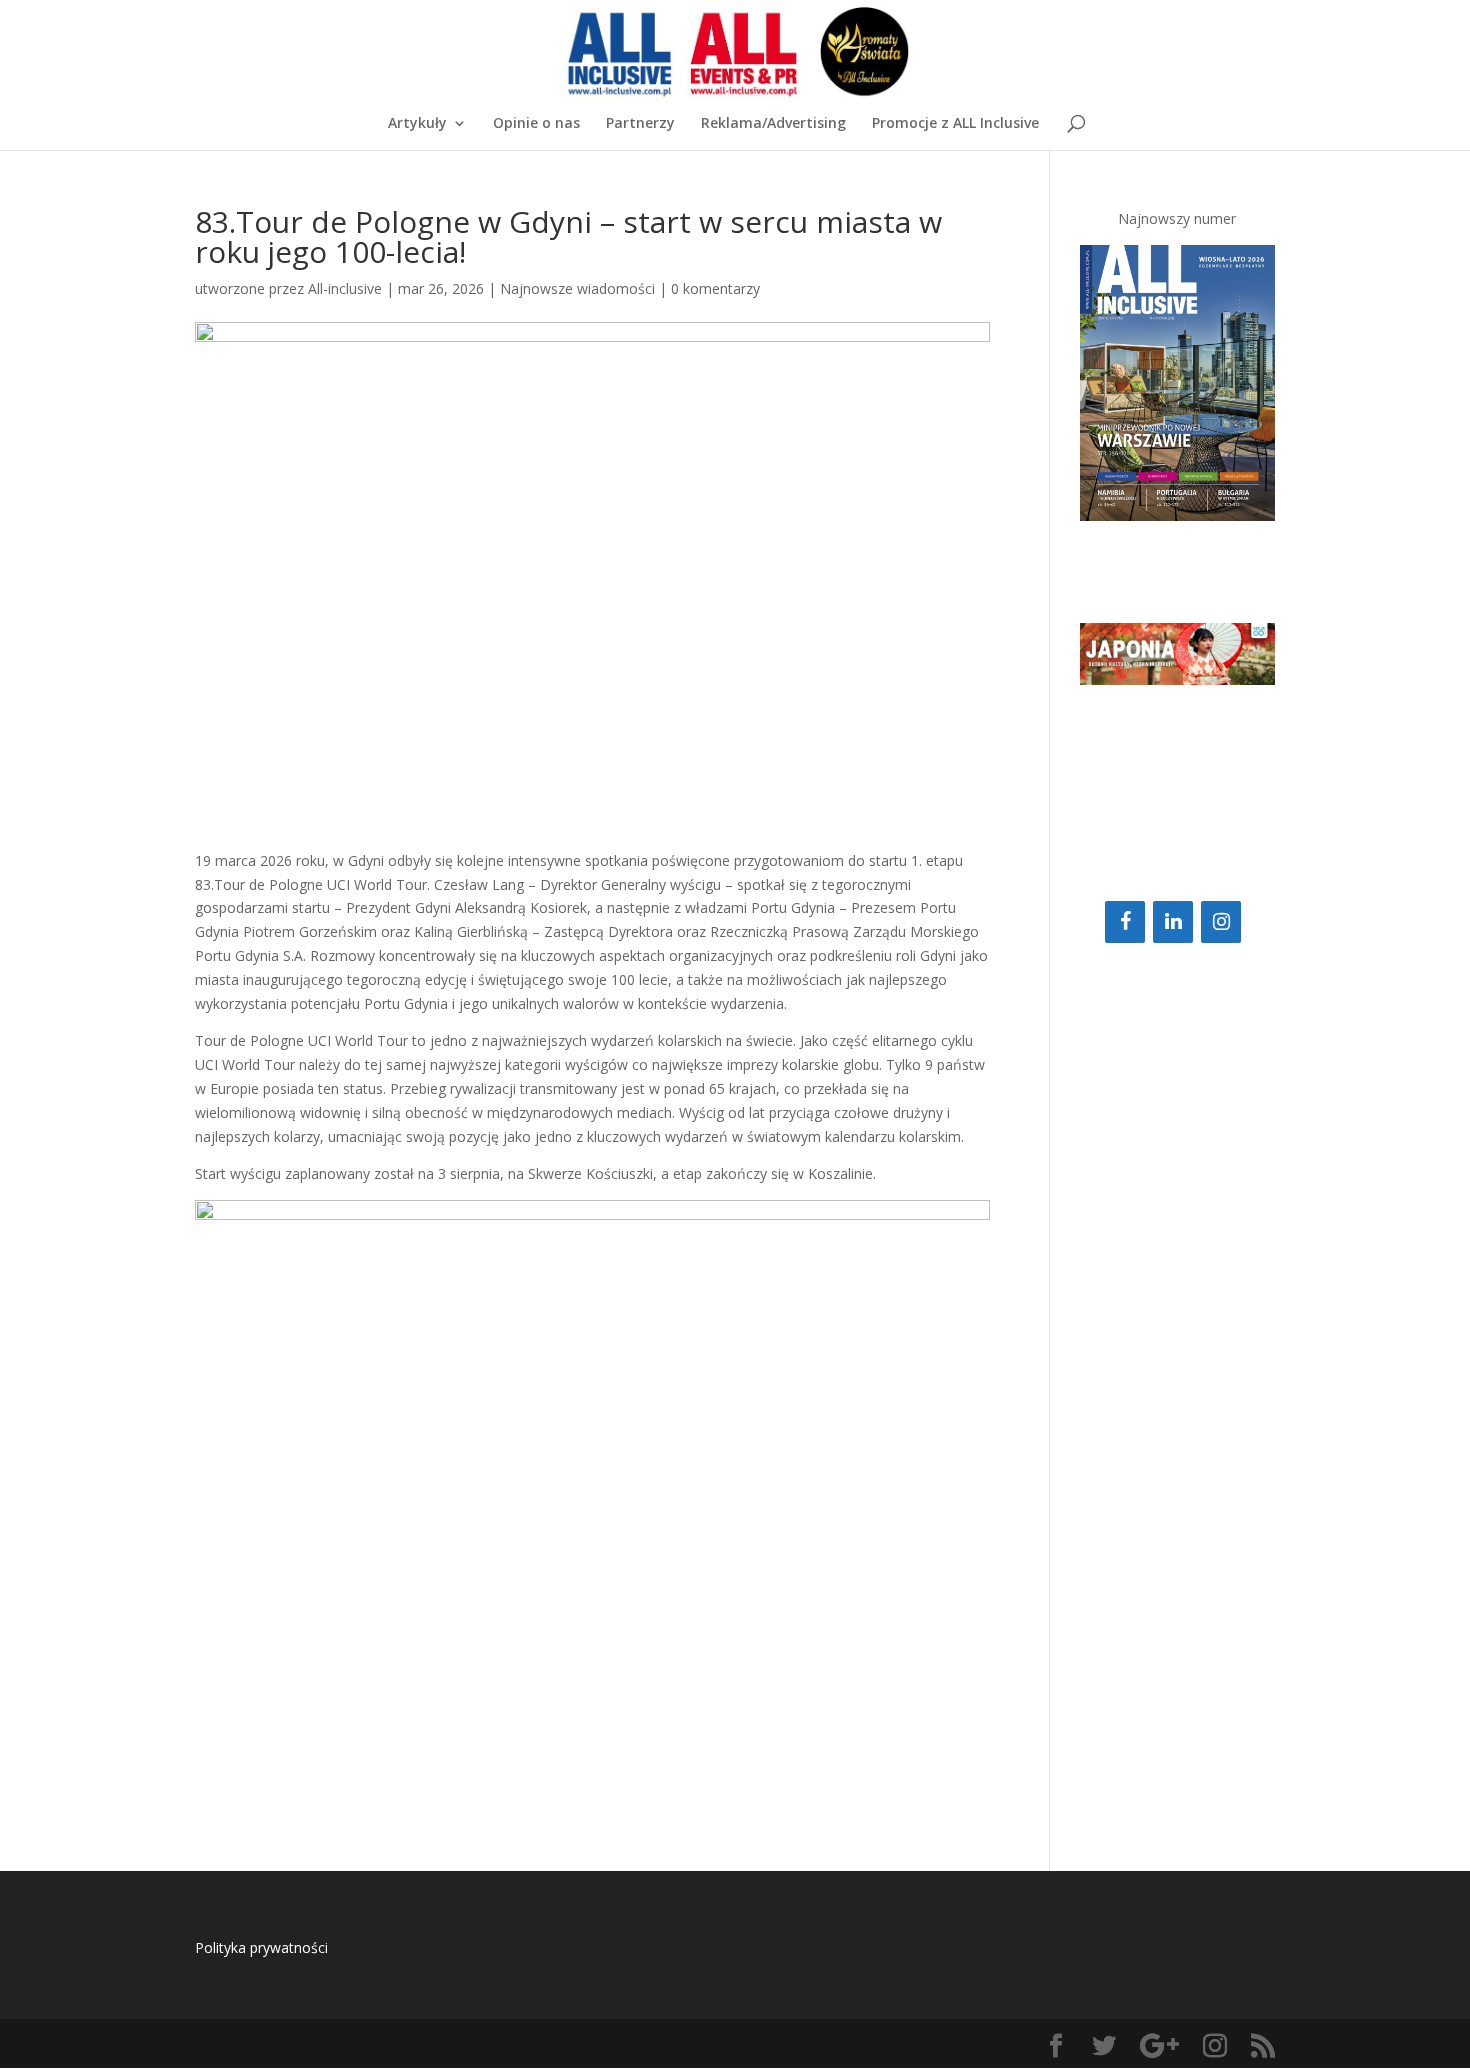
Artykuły (417, 124)
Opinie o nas (536, 124)
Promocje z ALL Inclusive (955, 124)
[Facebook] (1125, 922)
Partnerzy (640, 124)
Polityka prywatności (261, 1947)
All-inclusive (345, 288)
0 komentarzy (715, 288)
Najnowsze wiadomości (577, 288)
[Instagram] (1221, 922)
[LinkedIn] (1173, 922)
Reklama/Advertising (773, 124)
